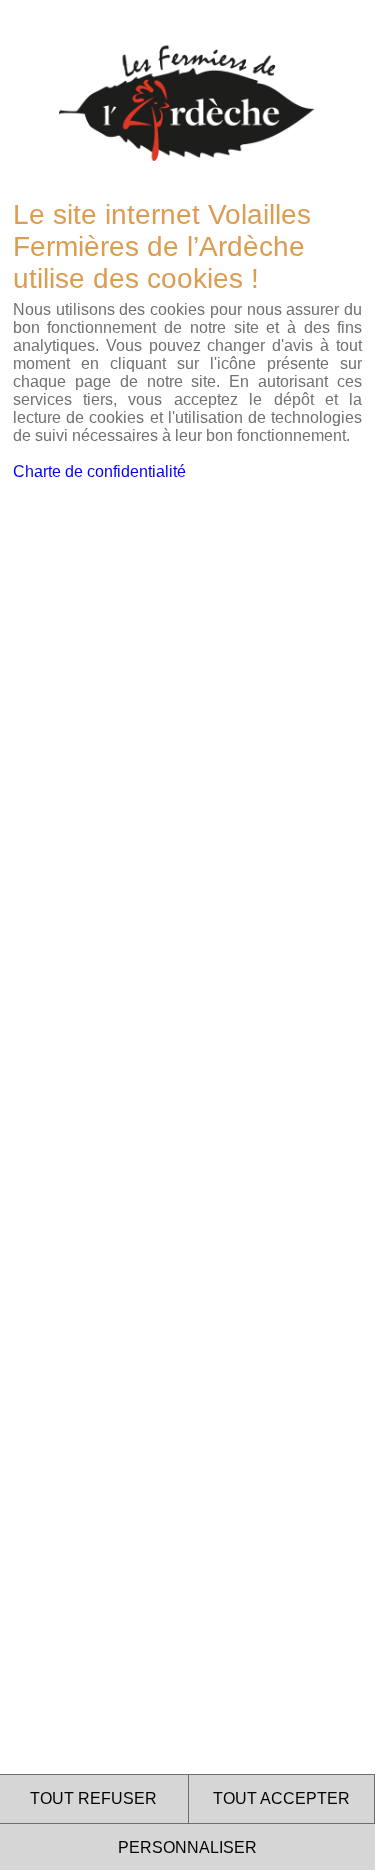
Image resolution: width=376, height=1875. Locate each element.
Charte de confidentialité (99, 471)
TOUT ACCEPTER (281, 1798)
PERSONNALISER (187, 1847)
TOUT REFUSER (93, 1798)
